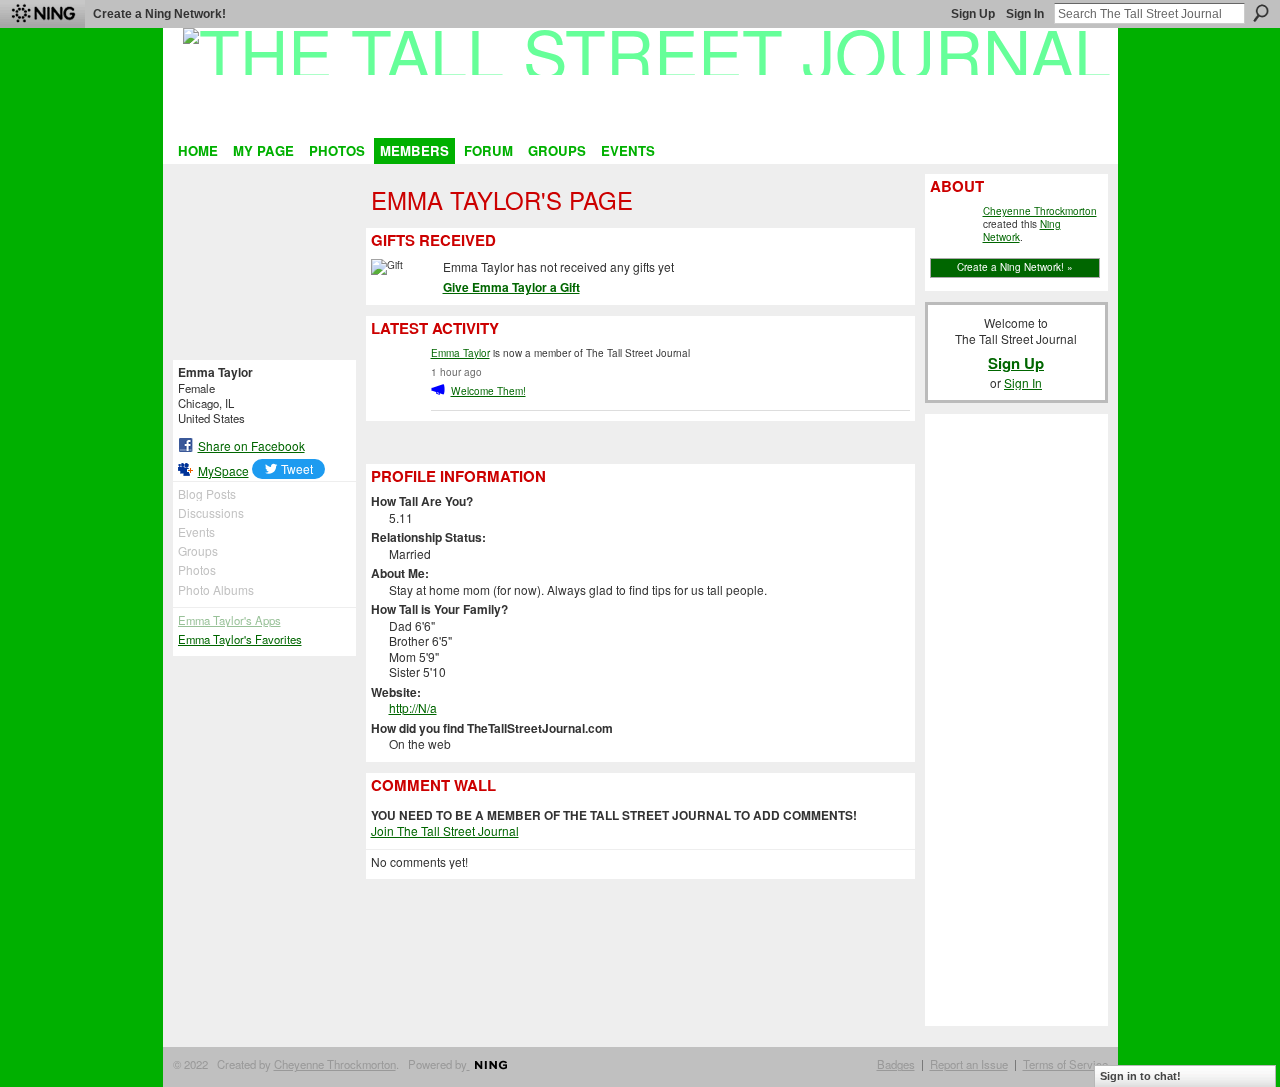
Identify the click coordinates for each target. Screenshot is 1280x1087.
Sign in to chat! (1140, 1076)
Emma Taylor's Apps (229, 620)
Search (1261, 13)
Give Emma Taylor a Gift (511, 287)
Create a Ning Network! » (1015, 267)
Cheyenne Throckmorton (1040, 211)
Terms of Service (1065, 1064)
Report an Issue (969, 1064)
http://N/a (413, 707)
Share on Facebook (251, 445)
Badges (896, 1064)
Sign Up (973, 14)
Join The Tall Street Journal (445, 830)
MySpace (223, 470)
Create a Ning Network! (159, 14)
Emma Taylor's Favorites (240, 639)
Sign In (1025, 14)
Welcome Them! (488, 390)
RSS (381, 441)
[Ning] (42, 14)
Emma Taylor (460, 353)
